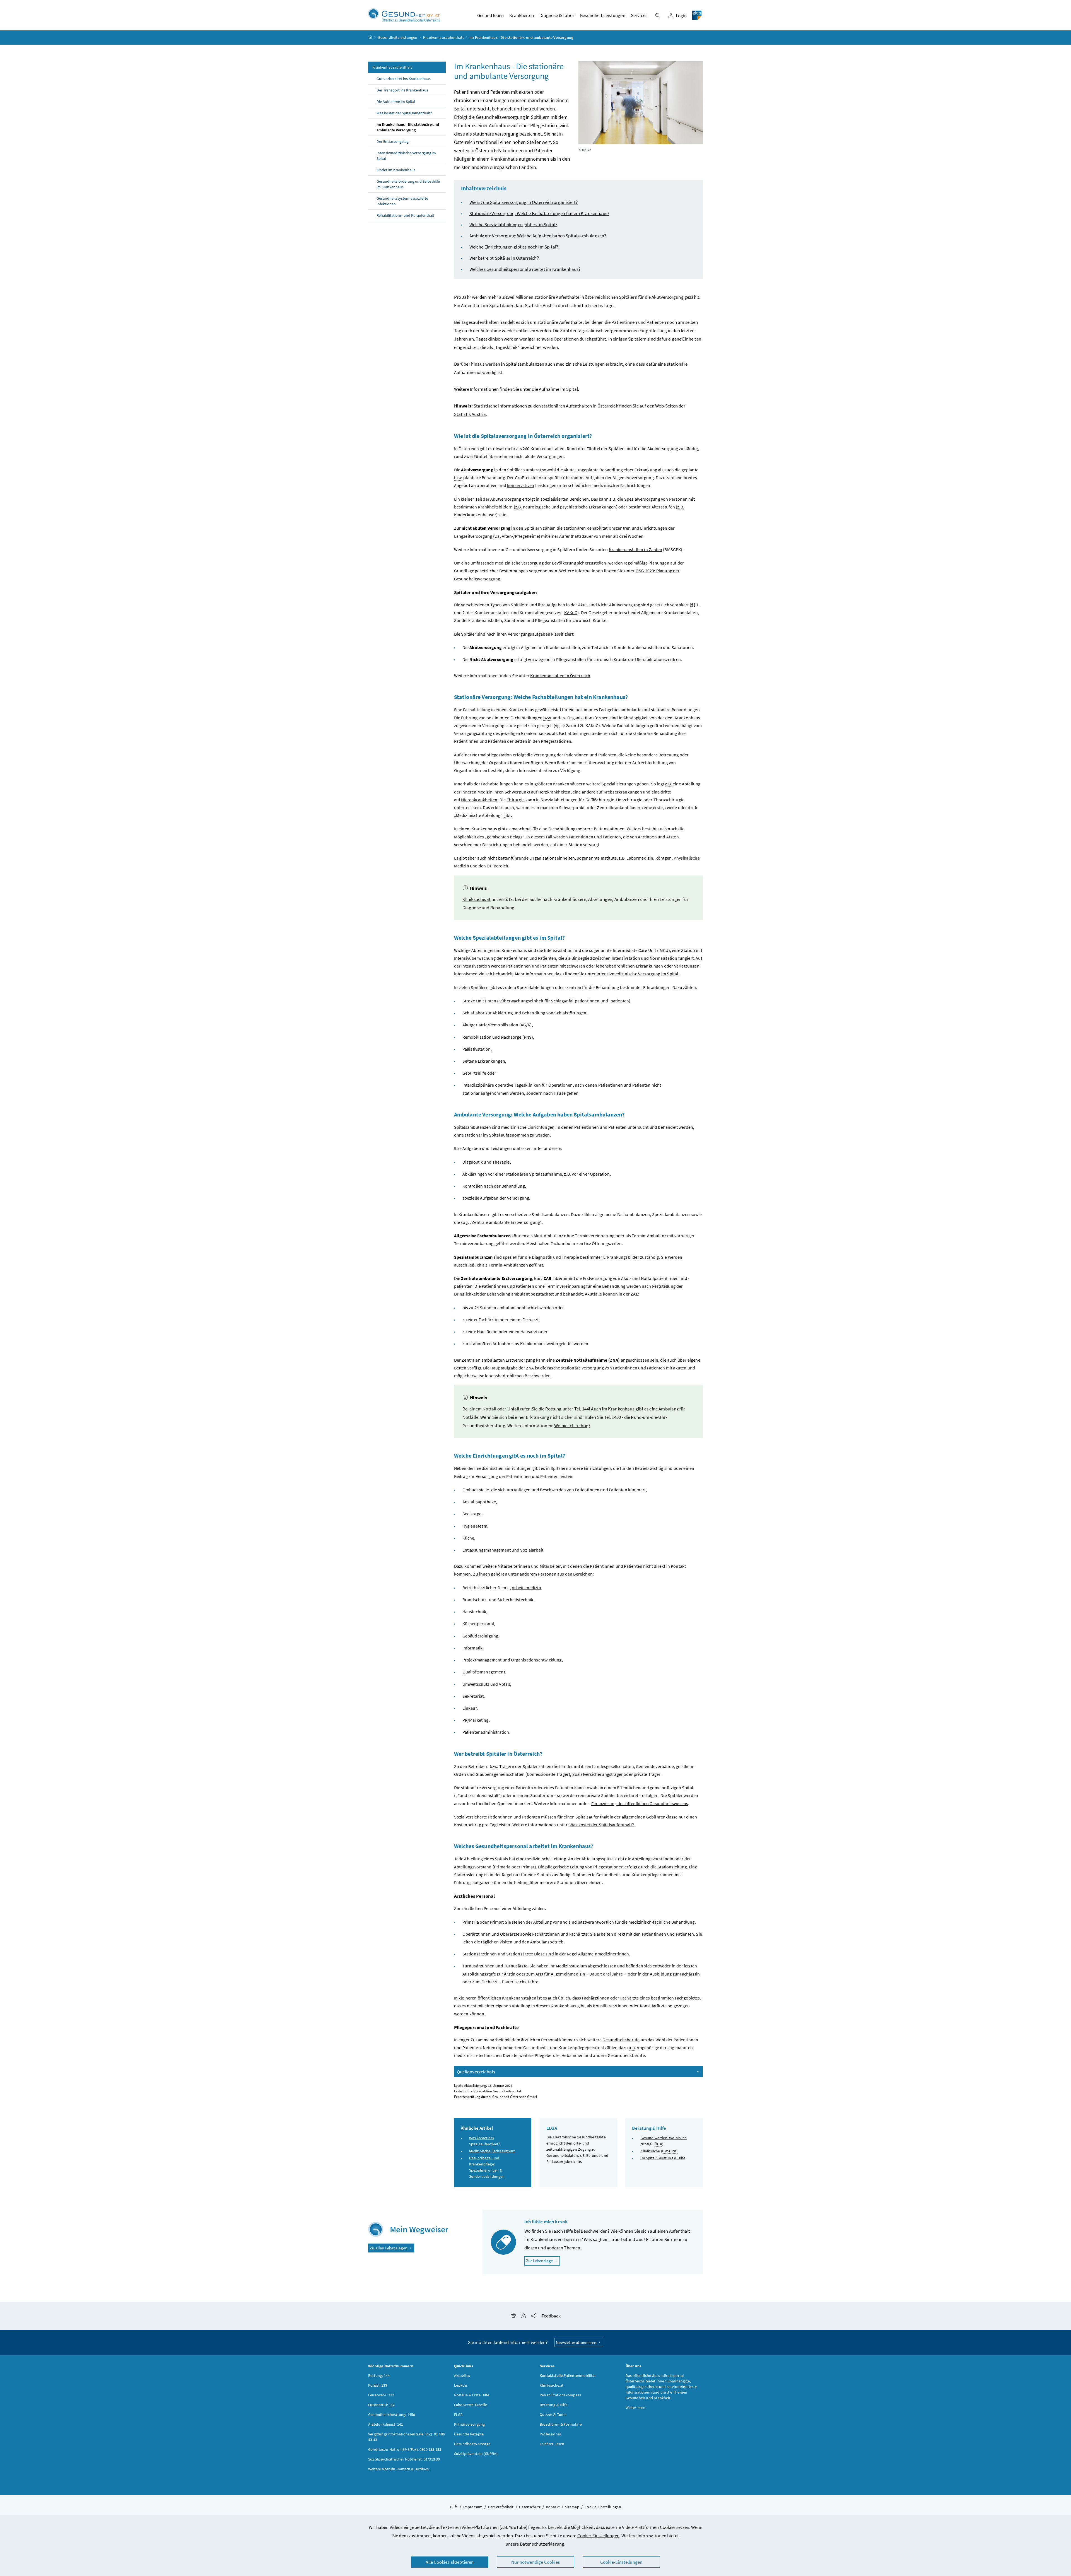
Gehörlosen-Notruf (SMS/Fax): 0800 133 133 (405, 2449)
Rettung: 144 (379, 2375)
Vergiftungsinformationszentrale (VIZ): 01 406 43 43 (407, 2437)
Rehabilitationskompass (560, 2395)
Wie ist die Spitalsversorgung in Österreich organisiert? (524, 202)
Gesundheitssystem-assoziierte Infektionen (402, 201)
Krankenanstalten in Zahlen (635, 549)
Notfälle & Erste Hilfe (472, 2395)
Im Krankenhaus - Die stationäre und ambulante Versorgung (408, 127)
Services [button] (639, 15)
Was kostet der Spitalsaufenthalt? (404, 113)
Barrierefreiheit (501, 2507)
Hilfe (454, 2507)
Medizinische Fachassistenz (492, 2151)
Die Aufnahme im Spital (396, 102)
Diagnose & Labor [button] (557, 15)
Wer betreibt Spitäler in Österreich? (504, 258)
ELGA (459, 2415)
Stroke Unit (473, 1001)
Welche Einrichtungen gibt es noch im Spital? (514, 247)
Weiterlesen (636, 2408)
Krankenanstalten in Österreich (560, 676)
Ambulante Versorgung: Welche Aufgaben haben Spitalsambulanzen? (538, 236)
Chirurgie (516, 800)
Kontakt (553, 2507)
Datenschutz (530, 2507)
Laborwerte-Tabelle (471, 2405)
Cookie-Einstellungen (599, 2536)
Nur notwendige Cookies (535, 2562)
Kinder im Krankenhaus (396, 170)
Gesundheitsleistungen (398, 37)
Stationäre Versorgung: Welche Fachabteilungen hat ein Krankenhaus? (539, 213)
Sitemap (572, 2507)
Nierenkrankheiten (479, 800)
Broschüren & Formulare (561, 2424)
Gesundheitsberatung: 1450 (392, 2415)
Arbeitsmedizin (526, 1588)
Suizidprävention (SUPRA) (476, 2454)
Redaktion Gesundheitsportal (499, 2091)
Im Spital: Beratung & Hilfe (663, 2158)
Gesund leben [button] (490, 15)
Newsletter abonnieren (576, 2342)
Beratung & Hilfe (554, 2405)
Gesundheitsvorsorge (472, 2444)
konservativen (521, 485)
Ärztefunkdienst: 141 (386, 2424)
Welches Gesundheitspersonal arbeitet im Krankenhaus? (525, 269)
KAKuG (571, 612)
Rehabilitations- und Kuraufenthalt (405, 215)
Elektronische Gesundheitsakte (579, 2137)
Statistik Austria (470, 414)
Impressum (473, 2507)
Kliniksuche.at (477, 899)
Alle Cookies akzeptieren (450, 2562)
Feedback (551, 2316)
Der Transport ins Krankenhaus (402, 90)
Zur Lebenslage (543, 2261)
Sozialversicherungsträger (598, 1774)
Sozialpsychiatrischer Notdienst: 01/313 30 (404, 2459)
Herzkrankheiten (554, 792)
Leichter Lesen (552, 2444)
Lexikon (461, 2385)
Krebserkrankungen (623, 792)
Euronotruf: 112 (382, 2405)
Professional (550, 2434)
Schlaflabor (474, 1013)
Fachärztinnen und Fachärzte (560, 1934)
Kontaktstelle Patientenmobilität (568, 2375)
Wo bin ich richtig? (572, 1426)
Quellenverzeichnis (476, 2072)
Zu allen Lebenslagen (389, 2248)
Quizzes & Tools (553, 2415)
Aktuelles (462, 2375)
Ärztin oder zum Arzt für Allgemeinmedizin (545, 1974)
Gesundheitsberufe (621, 2040)
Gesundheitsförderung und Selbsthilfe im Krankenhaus (408, 184)
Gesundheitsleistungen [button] (603, 15)
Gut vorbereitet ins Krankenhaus (404, 79)
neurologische (537, 507)
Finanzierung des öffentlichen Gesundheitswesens (640, 1803)
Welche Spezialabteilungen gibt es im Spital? (513, 225)
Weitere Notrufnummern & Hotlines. (399, 2469)
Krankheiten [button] (522, 15)
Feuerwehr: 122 (381, 2395)
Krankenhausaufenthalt (443, 37)
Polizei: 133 (378, 2385)
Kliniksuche (650, 2151)
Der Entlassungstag (393, 141)
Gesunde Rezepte (469, 2434)
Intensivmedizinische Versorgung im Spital (406, 156)
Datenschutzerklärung (542, 2544)
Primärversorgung (470, 2424)
